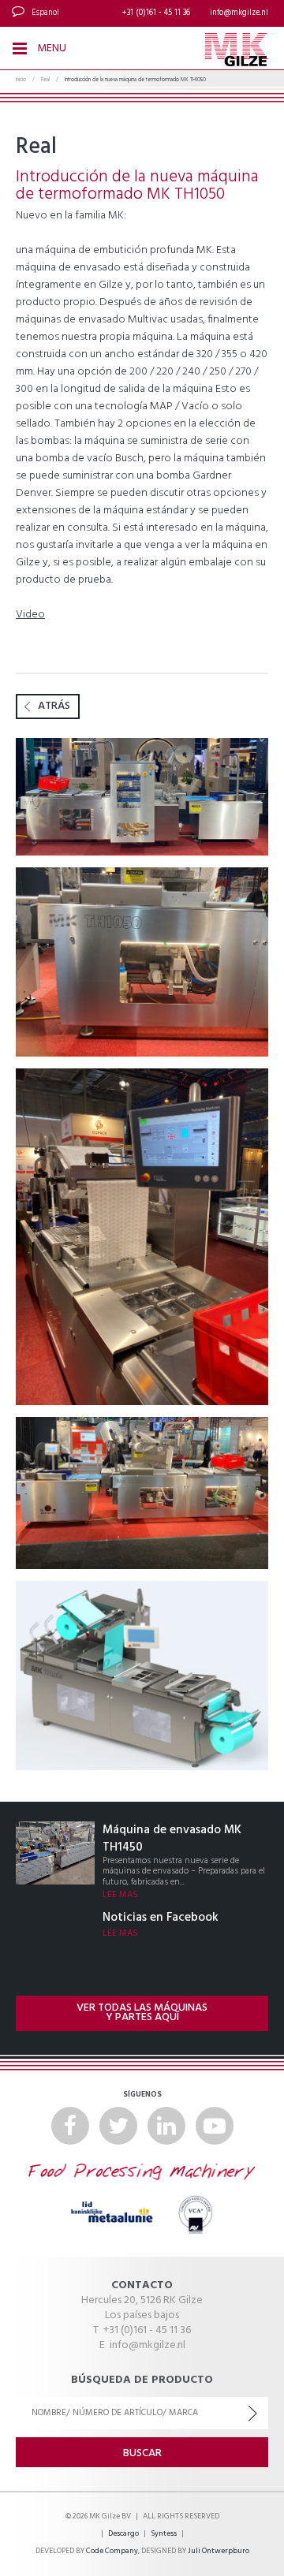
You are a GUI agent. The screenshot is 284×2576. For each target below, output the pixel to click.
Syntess (164, 2534)
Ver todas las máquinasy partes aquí (142, 2013)
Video (30, 615)
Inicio (21, 80)
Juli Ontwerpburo (219, 2551)
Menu (50, 48)
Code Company (112, 2551)
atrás (54, 706)
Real (45, 80)
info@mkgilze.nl (239, 13)
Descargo (123, 2534)
